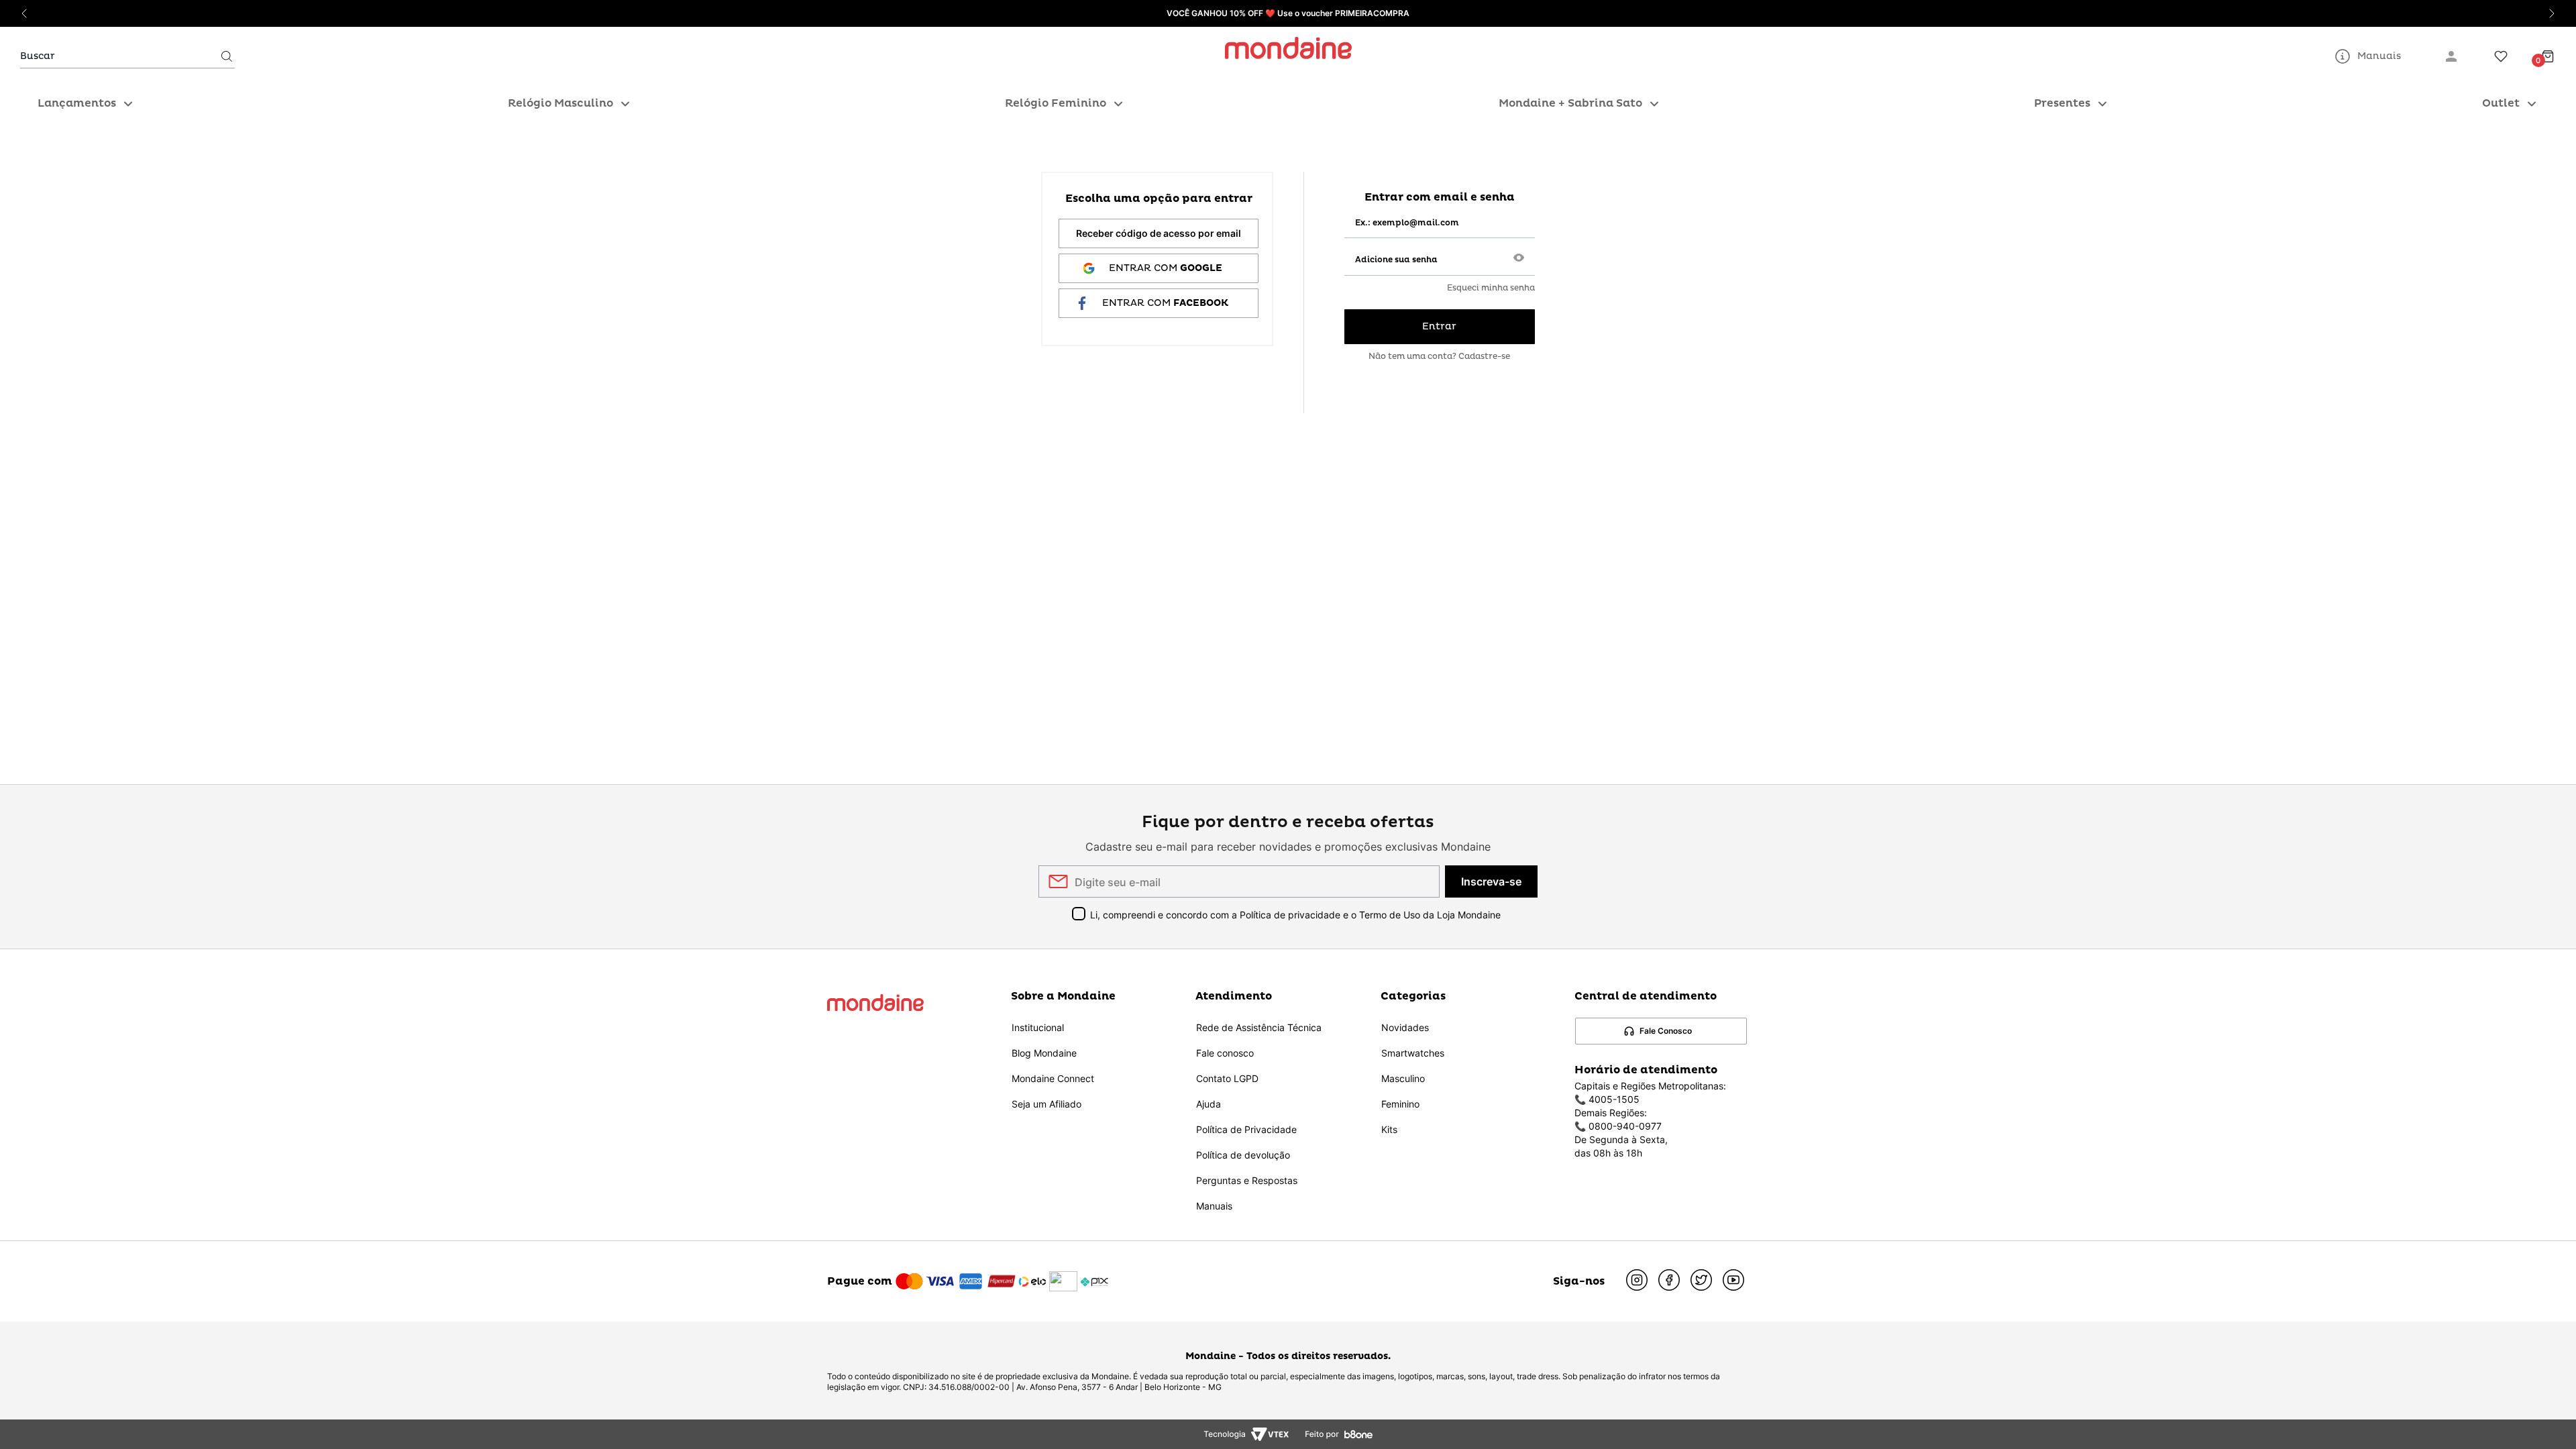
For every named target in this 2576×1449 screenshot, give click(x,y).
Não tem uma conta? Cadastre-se (1439, 357)
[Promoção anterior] (24, 13)
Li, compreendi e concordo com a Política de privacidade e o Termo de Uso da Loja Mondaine (1295, 915)
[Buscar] (227, 56)
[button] (1519, 259)
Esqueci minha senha (1491, 288)
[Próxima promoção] (2552, 13)
